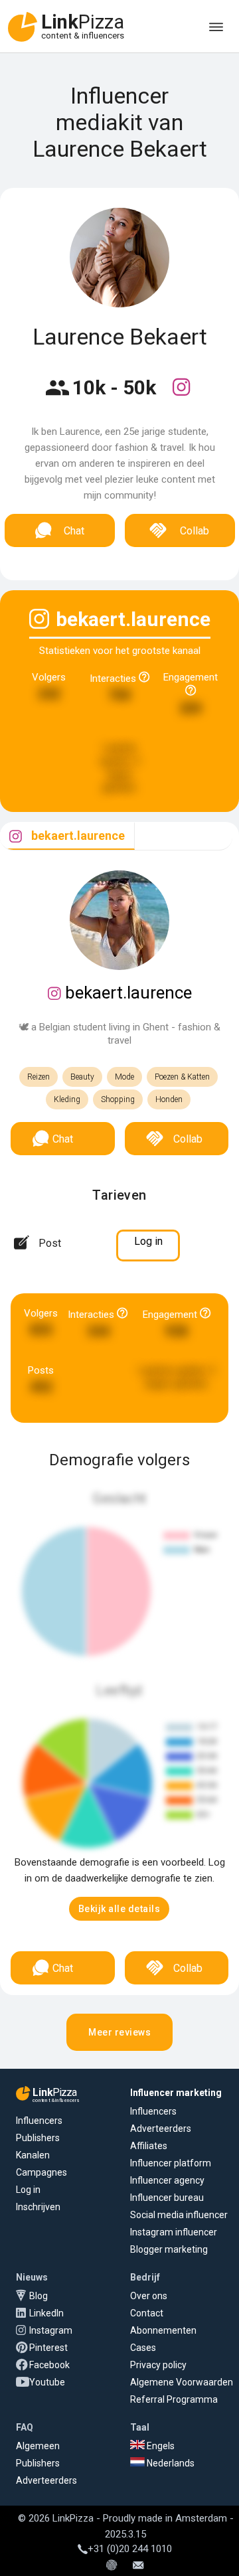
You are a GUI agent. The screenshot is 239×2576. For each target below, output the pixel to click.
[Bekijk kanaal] (181, 396)
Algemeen (38, 2446)
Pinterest (48, 2348)
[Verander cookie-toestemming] (112, 2566)
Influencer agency (167, 2180)
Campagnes (41, 2172)
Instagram (51, 2330)
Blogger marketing (169, 2249)
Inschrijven (38, 2207)
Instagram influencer (174, 2232)
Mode (124, 1077)
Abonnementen (163, 2330)
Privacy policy (158, 2365)
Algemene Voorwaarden (182, 2382)
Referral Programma (174, 2399)
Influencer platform (171, 2163)
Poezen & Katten (182, 1077)
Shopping (118, 1099)
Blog (39, 2296)
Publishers (38, 2138)
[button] (119, 1909)
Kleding (67, 1099)
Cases (143, 2348)
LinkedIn (46, 2313)
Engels (160, 2446)
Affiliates (149, 2146)
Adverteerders (161, 2129)
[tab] (67, 836)
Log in (28, 2190)
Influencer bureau (167, 2198)
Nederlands (170, 2463)
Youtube (47, 2382)
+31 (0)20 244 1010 (130, 2549)
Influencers (39, 2121)
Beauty (82, 1077)
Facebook (49, 2365)
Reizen (39, 1077)
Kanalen (33, 2155)
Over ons (149, 2296)
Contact (147, 2313)
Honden (169, 1099)
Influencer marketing (176, 2093)
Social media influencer (179, 2215)
